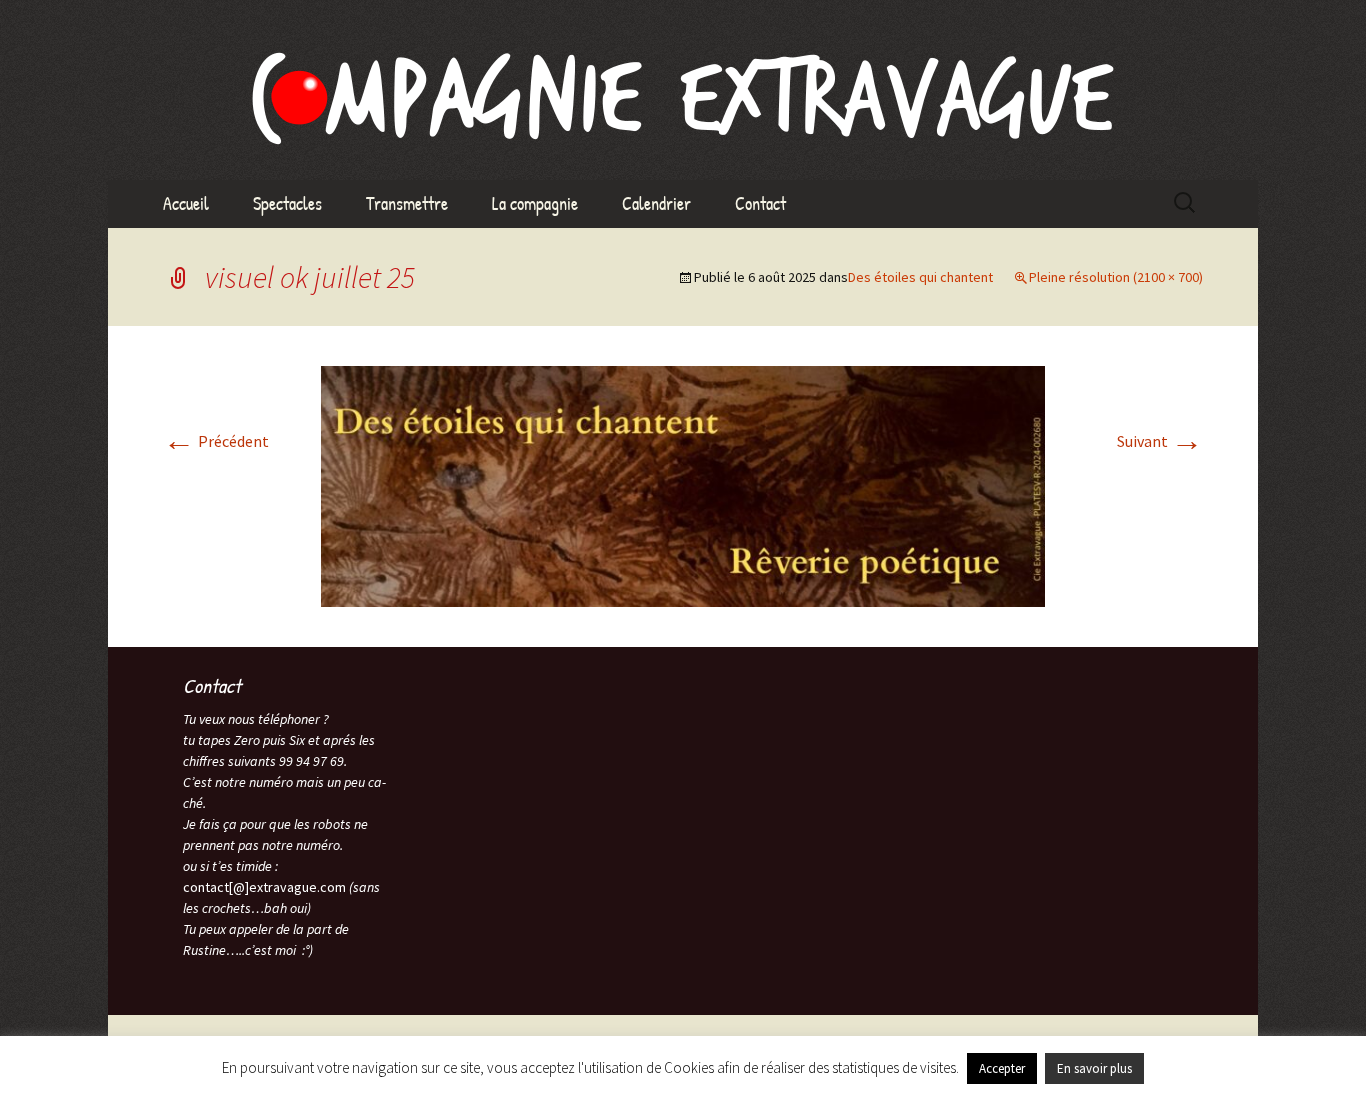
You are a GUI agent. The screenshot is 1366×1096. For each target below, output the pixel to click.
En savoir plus (1094, 1068)
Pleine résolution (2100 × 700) (1116, 277)
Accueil (186, 203)
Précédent (216, 441)
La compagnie (535, 203)
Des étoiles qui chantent (920, 277)
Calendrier (656, 203)
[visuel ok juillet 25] (683, 485)
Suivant (1160, 441)
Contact (760, 203)
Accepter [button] (1002, 1068)
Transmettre (407, 203)
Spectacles (287, 203)
